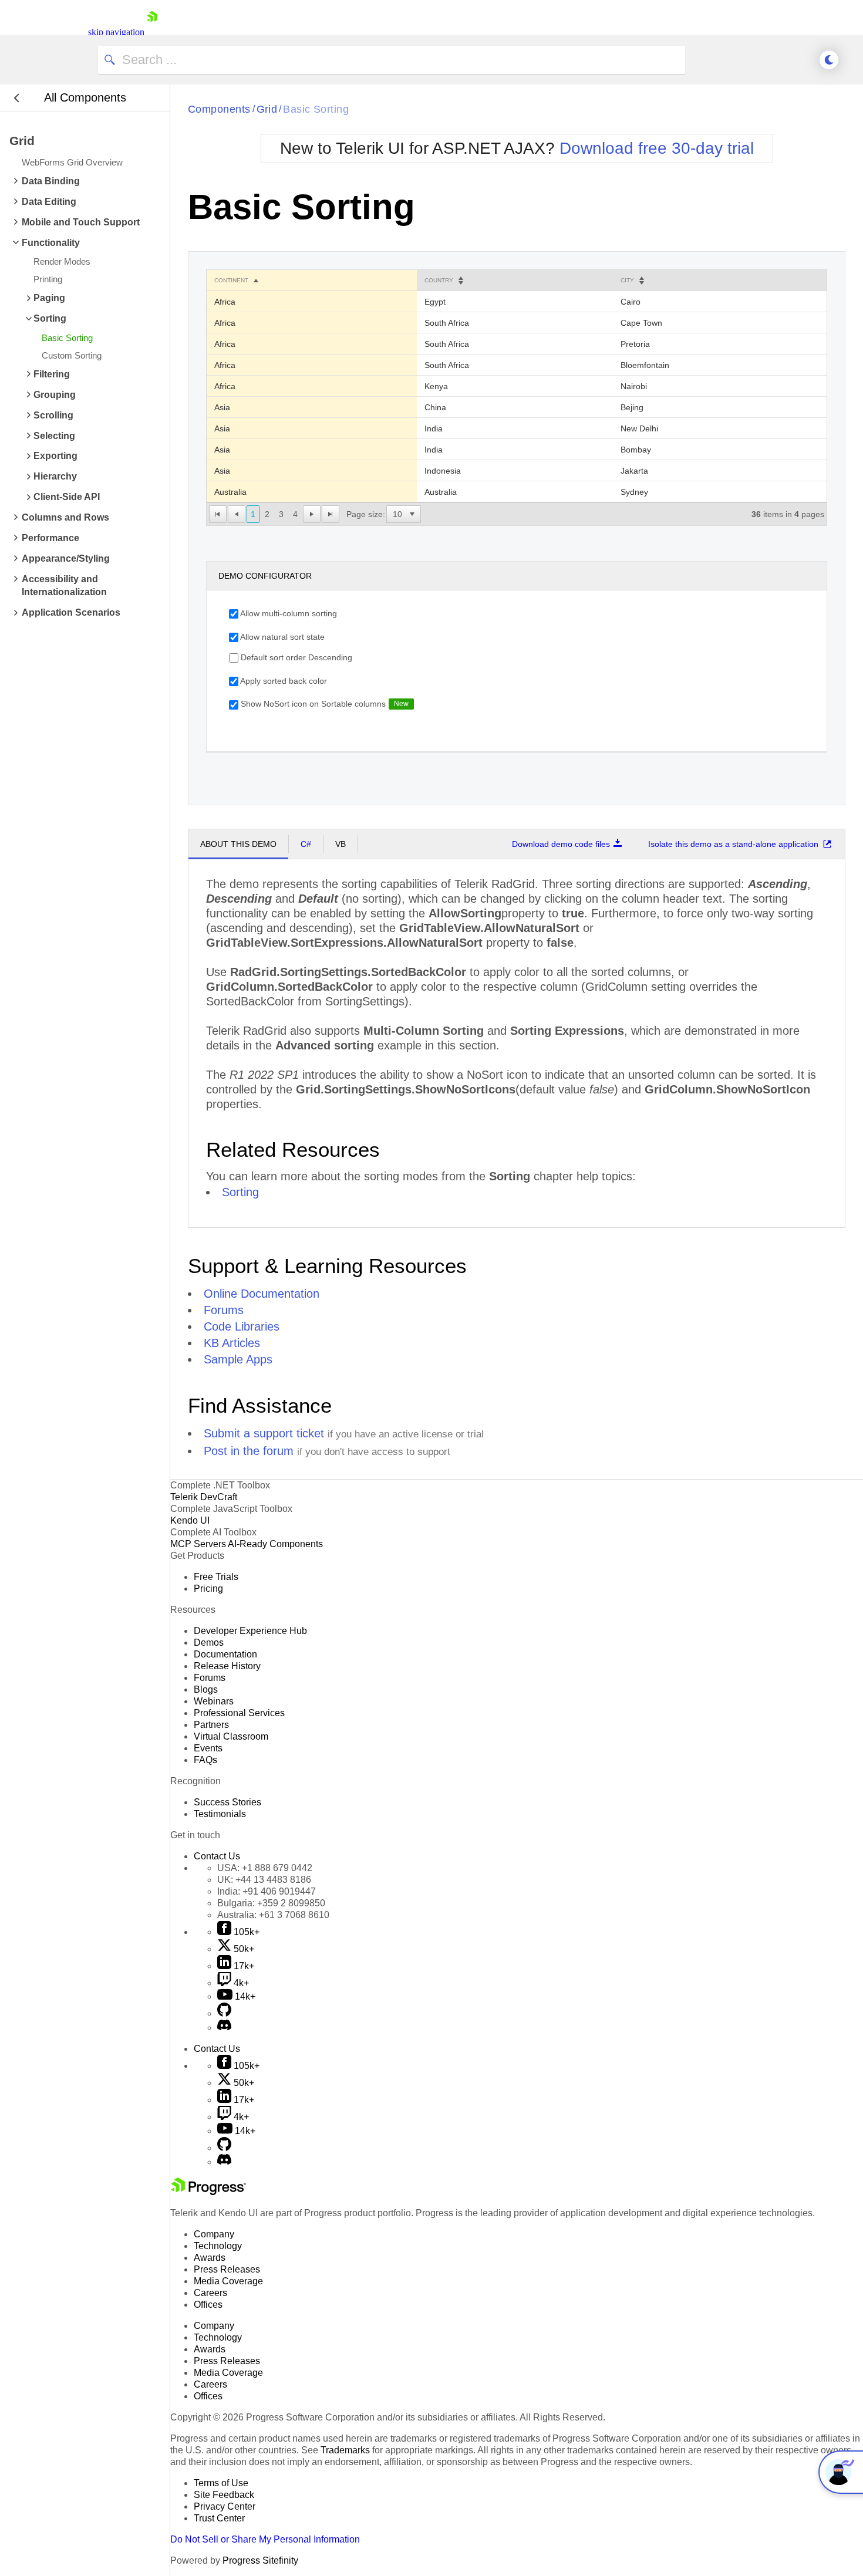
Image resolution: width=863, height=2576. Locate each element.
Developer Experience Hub (250, 1631)
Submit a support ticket (264, 1433)
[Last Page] (331, 514)
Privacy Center (225, 2506)
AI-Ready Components (275, 1544)
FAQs (205, 1760)
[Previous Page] (237, 514)
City (627, 280)
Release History (227, 1666)
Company (214, 2234)
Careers (210, 2293)
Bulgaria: (271, 1903)
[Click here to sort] (461, 281)
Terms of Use (221, 2483)
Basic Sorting (316, 109)
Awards (210, 2258)
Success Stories (227, 1802)
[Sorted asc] (256, 281)
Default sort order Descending (295, 657)
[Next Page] (312, 514)
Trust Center (219, 2518)
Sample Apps (238, 1359)
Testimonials (220, 1814)
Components (219, 109)
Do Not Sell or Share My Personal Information (265, 2539)
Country (439, 280)
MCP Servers (198, 1544)
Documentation (225, 1654)
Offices (208, 2305)
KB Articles (232, 1343)
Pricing (208, 1589)
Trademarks (345, 2450)
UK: (264, 1880)
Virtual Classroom (231, 1736)
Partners (211, 1725)
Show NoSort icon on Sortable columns (312, 704)
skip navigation (116, 32)
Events (208, 1748)
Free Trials (216, 1577)
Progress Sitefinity (260, 2560)
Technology (218, 2246)
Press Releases (227, 2269)
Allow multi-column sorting (288, 613)
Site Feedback (224, 2495)
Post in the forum (249, 1451)
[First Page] (218, 514)
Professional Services (239, 1713)
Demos (209, 1643)
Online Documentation (262, 1294)
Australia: (273, 1915)
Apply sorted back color (283, 681)
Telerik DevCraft (204, 1497)
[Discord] (224, 2028)
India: (267, 1891)
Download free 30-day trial (657, 148)
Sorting (240, 1192)
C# (306, 844)
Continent (231, 280)
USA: (265, 1868)
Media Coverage (228, 2281)
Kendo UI (190, 1520)
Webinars (214, 1701)
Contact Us (217, 1856)
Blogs (206, 1689)
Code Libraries (242, 1326)
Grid (267, 109)
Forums (224, 1310)
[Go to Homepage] (152, 32)
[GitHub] (224, 2013)
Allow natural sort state (282, 637)
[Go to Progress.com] (208, 2192)
